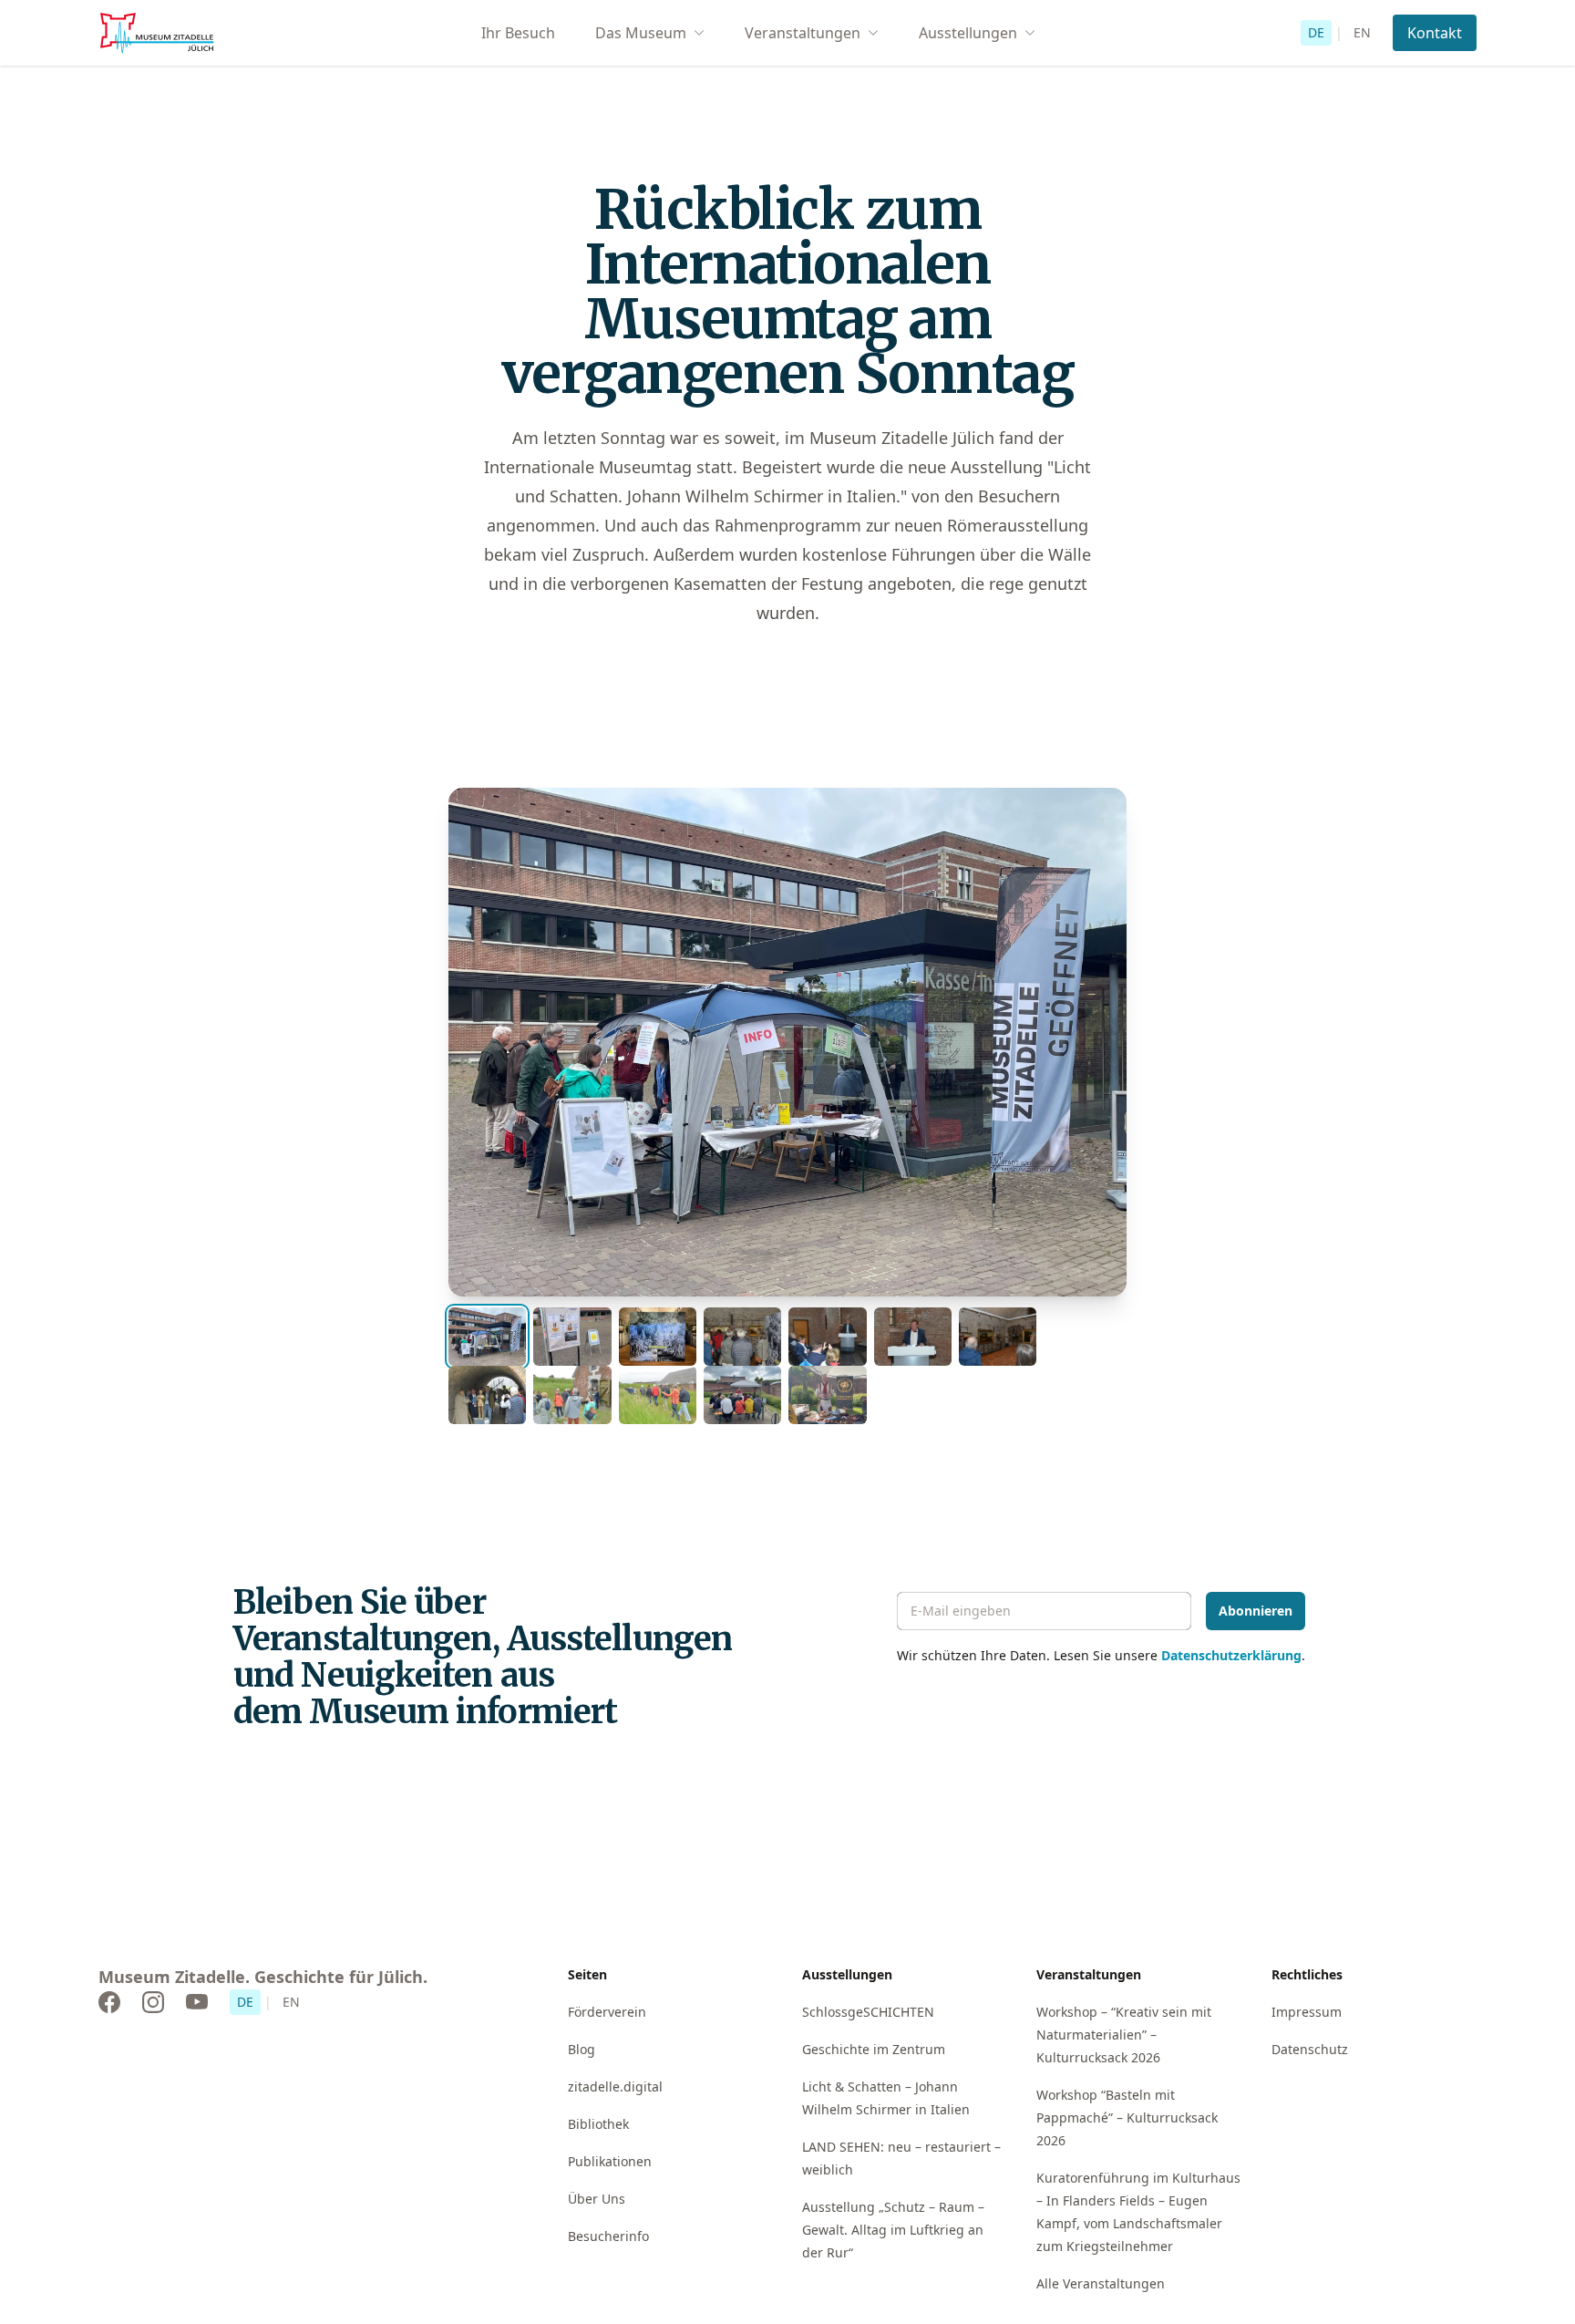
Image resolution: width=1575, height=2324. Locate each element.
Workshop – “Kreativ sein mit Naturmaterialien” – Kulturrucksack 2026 (1124, 2035)
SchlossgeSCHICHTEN (868, 2012)
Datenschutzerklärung (1231, 1655)
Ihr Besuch (518, 33)
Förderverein (607, 2012)
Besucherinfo (608, 2236)
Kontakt (1435, 33)
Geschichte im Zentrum (874, 2049)
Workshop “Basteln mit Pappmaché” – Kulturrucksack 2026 (1127, 2117)
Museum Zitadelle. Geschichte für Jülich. (263, 1977)
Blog (582, 2049)
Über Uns (597, 2199)
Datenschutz (1310, 2049)
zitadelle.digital (615, 2086)
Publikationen (610, 2161)
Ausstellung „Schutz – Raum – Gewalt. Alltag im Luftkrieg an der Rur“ (893, 2230)
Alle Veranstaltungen (1101, 2283)
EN (1362, 32)
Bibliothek (598, 2124)
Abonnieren (1256, 1611)
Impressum (1307, 2012)
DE (1316, 32)
